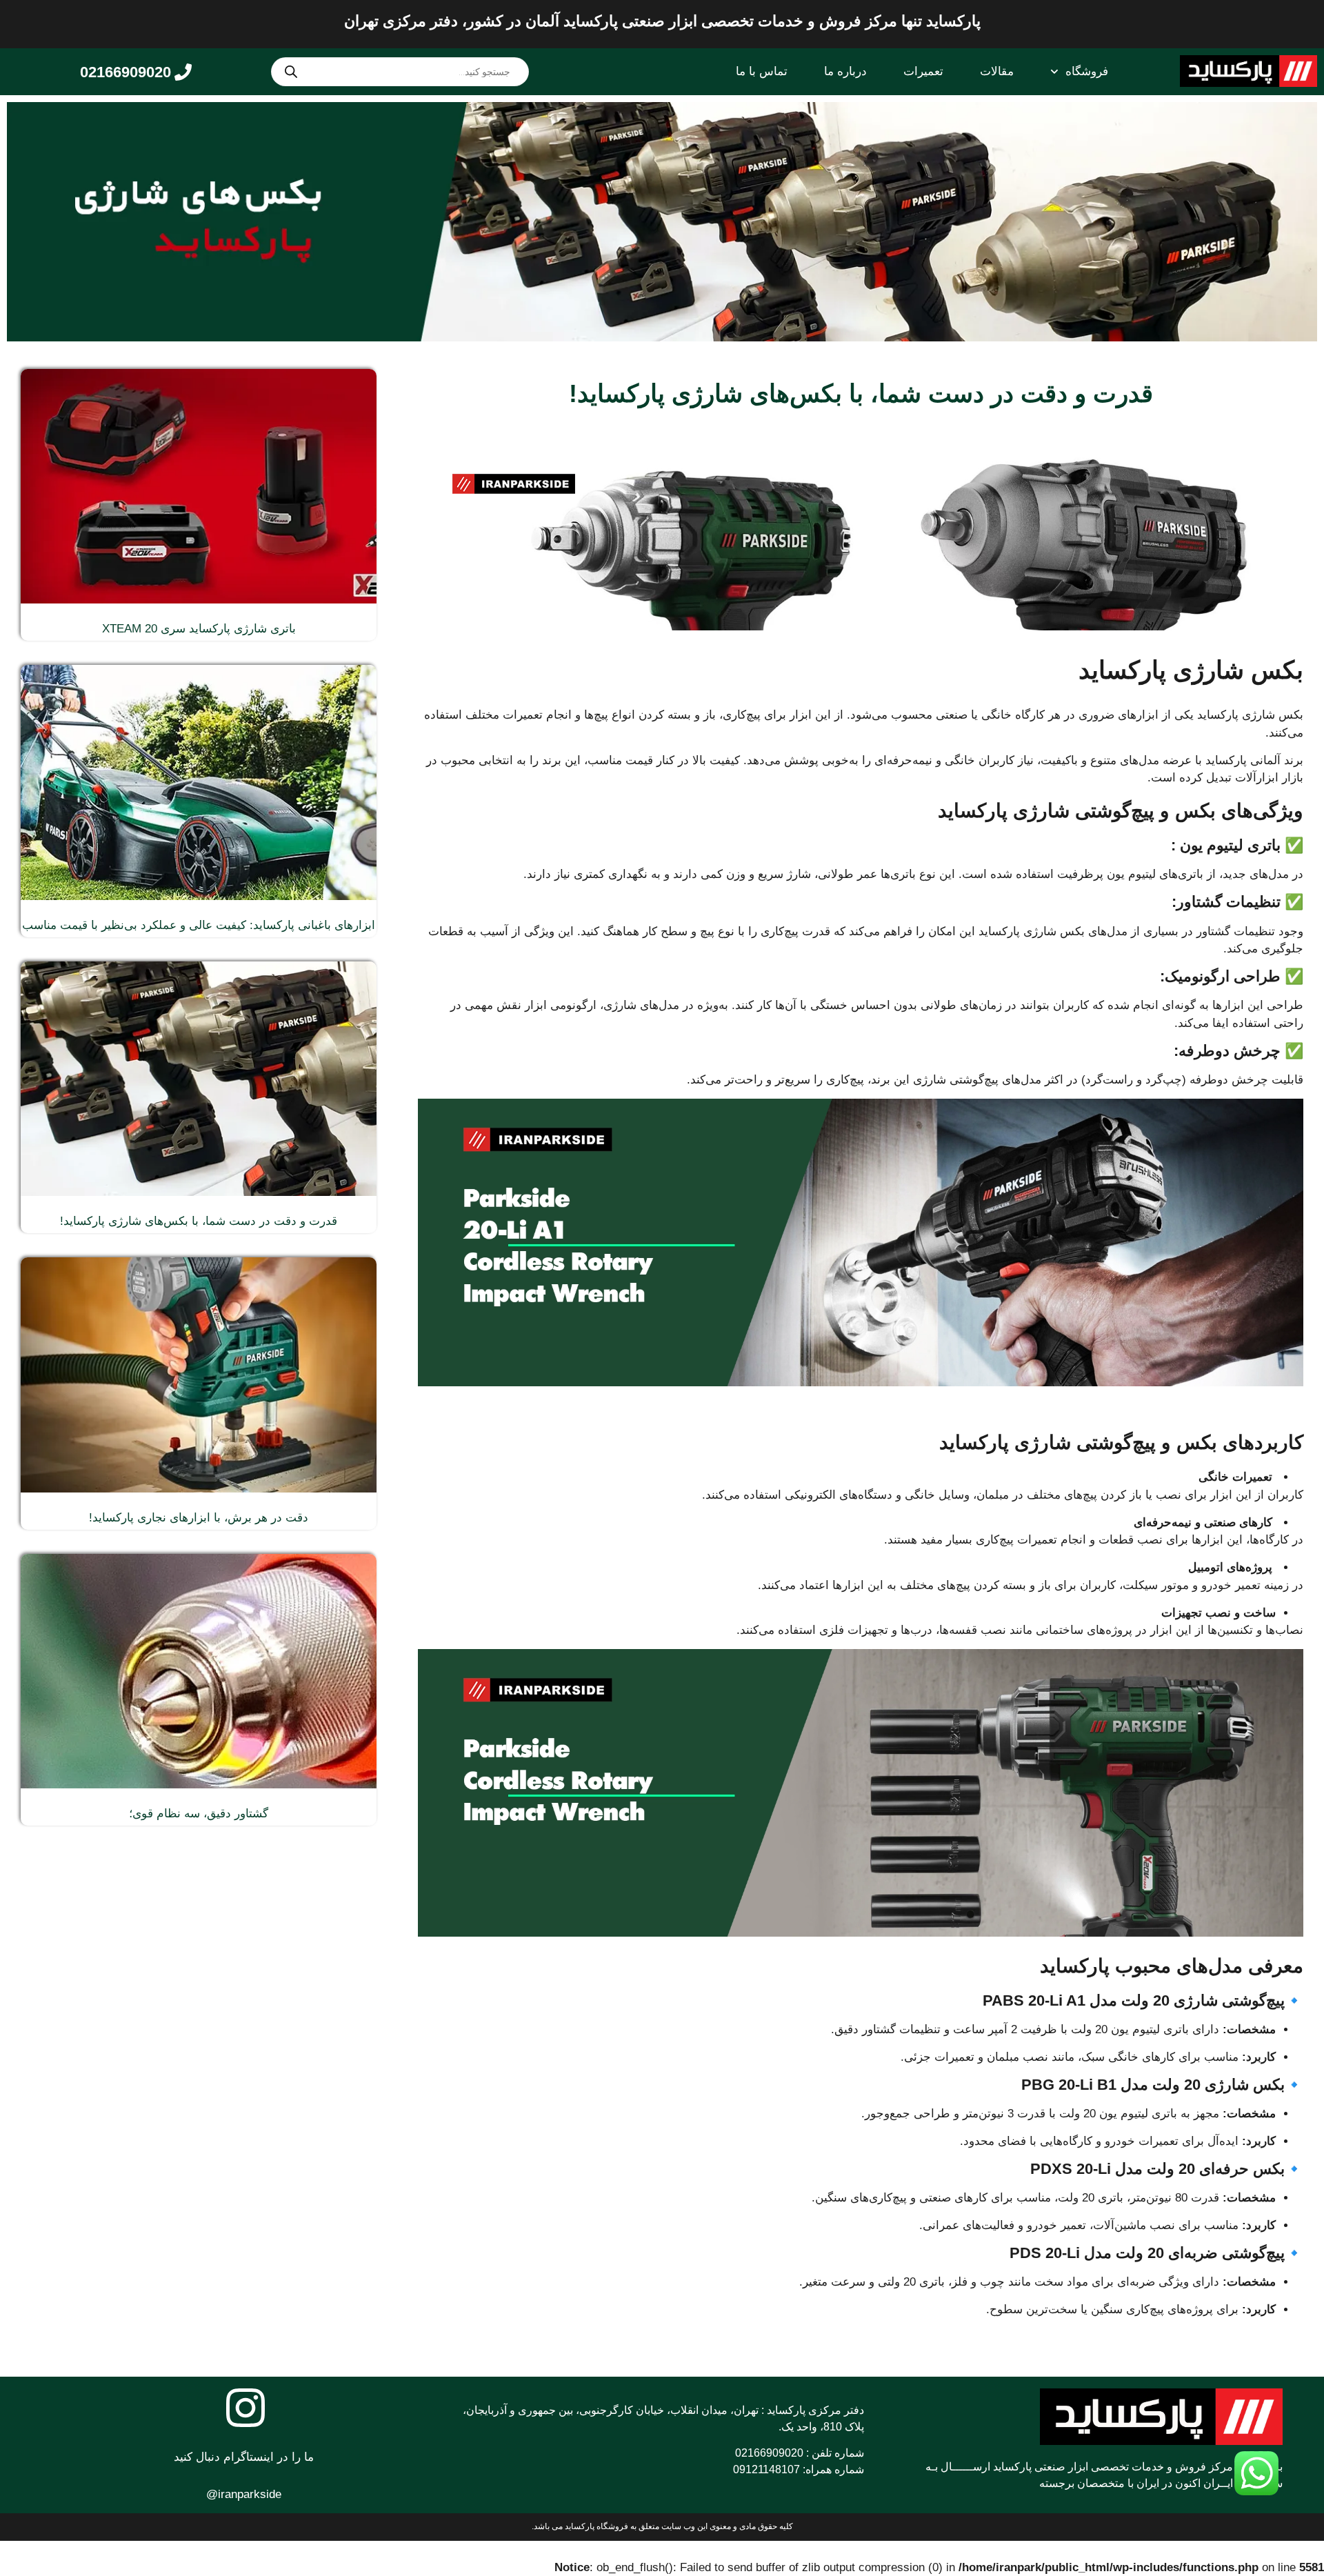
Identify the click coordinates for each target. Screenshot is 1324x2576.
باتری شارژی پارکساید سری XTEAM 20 (199, 629)
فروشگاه (1087, 71)
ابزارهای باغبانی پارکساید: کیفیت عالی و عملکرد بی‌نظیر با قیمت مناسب (199, 925)
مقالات (997, 71)
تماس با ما (762, 71)
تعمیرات (923, 71)
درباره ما (845, 71)
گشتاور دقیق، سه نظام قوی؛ (199, 1814)
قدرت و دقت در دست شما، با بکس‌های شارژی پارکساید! (199, 1221)
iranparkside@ (244, 2494)
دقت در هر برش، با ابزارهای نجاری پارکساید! (199, 1518)
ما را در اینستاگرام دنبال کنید (244, 2457)
